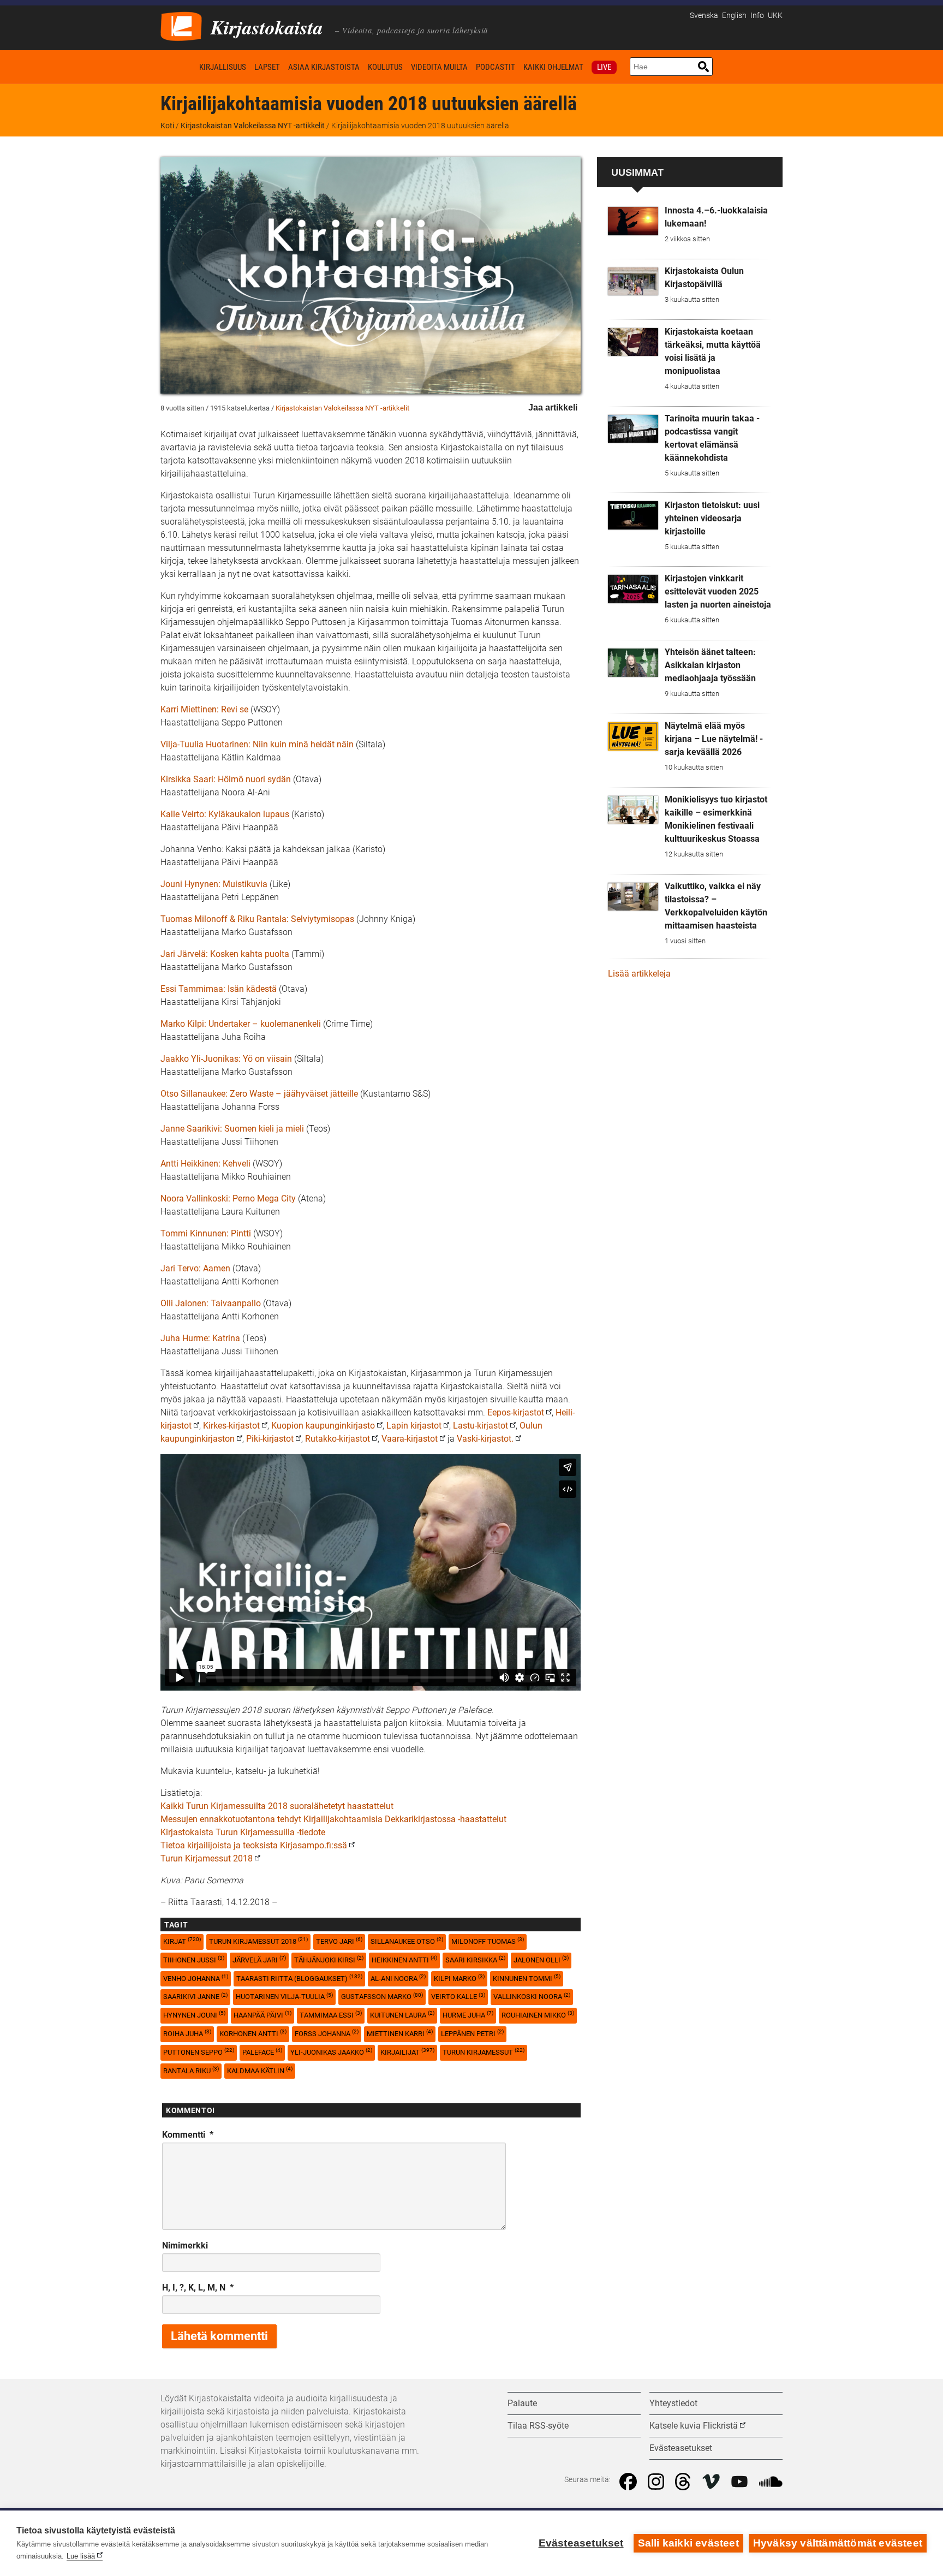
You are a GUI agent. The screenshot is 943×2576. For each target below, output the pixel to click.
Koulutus (385, 67)
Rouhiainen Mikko (538, 2015)
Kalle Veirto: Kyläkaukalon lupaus (225, 814)
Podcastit (496, 67)
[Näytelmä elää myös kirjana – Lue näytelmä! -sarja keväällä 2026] (633, 736)
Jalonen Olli (541, 1959)
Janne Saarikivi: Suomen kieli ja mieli (232, 1129)
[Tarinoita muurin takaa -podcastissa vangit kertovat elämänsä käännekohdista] (633, 429)
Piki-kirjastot (270, 1439)
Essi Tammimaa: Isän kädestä (219, 989)
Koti (178, 67)
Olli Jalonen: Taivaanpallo (211, 1303)
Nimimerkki (185, 2245)
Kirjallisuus (223, 67)
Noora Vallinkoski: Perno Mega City (228, 1198)
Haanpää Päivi (262, 2015)
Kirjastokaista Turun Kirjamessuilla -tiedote (243, 1832)
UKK (775, 16)
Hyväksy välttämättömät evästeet (838, 2543)
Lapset (267, 67)
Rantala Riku (191, 2070)
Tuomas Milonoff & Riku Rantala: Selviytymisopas (257, 919)
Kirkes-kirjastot (231, 1426)
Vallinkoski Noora (532, 1997)
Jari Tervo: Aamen (195, 1268)
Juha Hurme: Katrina (200, 1338)
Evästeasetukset (581, 2543)
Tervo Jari (339, 1941)
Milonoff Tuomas (488, 1941)
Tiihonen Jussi (194, 1959)
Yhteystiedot (673, 2403)
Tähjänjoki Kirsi (329, 1959)
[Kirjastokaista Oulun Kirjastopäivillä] (633, 282)
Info (757, 16)
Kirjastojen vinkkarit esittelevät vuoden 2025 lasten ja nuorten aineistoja (718, 591)
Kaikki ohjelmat (553, 67)
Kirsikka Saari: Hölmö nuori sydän (226, 779)
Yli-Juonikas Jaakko (331, 2052)
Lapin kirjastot (414, 1426)
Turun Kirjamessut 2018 (207, 1858)
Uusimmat (637, 172)
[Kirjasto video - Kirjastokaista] (181, 25)
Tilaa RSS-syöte (538, 2426)
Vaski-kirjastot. (485, 1439)
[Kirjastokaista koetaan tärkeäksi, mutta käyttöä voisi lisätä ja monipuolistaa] (633, 342)
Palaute (522, 2403)
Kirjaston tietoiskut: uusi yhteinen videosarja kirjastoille (712, 518)
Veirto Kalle (458, 1997)
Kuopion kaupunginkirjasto (323, 1426)
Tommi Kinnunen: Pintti (206, 1233)
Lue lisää (81, 2556)
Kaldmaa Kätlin (260, 2070)
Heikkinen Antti (404, 1959)
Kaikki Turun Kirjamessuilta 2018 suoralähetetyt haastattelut (277, 1806)
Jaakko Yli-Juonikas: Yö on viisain (226, 1059)
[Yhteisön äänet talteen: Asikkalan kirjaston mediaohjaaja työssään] (633, 663)
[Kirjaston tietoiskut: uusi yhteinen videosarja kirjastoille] (633, 515)
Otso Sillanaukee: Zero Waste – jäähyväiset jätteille (259, 1094)
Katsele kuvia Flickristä (694, 2426)
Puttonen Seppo (199, 2052)
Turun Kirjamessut (484, 2052)
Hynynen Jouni (194, 2015)
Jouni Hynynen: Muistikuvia (214, 884)
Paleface (262, 2052)
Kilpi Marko (459, 1978)
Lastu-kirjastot (481, 1426)
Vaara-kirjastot (410, 1439)
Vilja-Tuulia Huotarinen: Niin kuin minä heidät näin (257, 744)
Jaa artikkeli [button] (553, 407)
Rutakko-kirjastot (338, 1439)
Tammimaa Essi (331, 2015)
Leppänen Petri (472, 2033)
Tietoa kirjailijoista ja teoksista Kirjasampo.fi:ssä (254, 1845)
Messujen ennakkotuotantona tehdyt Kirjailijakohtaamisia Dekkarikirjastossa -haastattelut (333, 1819)
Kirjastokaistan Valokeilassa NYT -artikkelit (253, 126)
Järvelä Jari (259, 1959)
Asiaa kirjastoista (324, 67)
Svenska (704, 16)
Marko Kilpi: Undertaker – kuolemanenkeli (241, 1024)
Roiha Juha (187, 2033)
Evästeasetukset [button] (681, 2448)
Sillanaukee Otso (407, 1941)
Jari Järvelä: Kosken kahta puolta (225, 954)
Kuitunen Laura (402, 2015)
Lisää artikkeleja (639, 974)
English (734, 16)
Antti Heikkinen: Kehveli (205, 1164)
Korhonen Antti (253, 2033)
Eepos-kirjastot (516, 1412)
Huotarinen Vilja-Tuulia (284, 1997)
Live (604, 67)
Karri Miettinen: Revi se (204, 709)
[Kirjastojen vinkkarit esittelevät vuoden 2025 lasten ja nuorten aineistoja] (633, 589)
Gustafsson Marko (382, 1997)
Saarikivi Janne (195, 1997)
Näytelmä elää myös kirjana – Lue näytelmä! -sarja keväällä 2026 (714, 739)
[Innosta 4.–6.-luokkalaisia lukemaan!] (633, 221)
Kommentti (188, 2135)
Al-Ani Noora (398, 1978)
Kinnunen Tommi (527, 1978)
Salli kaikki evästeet (688, 2543)
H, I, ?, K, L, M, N (198, 2288)
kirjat (182, 1941)
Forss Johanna (327, 2033)
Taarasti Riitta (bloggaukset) (299, 1978)
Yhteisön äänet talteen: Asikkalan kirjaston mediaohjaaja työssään (710, 665)
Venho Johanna (196, 1978)
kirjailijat (407, 2052)
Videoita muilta (439, 67)
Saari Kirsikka (475, 1959)
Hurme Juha (468, 2015)
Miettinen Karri (400, 2033)
